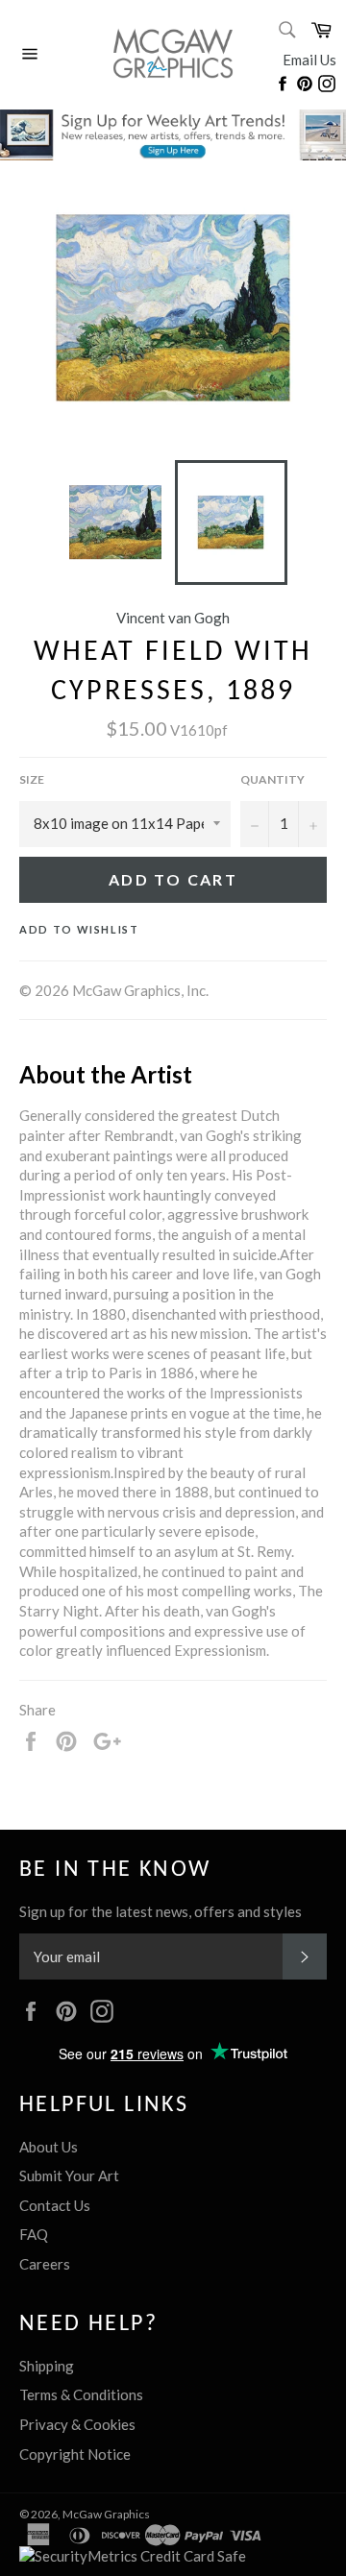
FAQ (34, 2234)
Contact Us (55, 2205)
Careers (45, 2264)
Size (32, 779)
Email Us (309, 60)
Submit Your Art (69, 2175)
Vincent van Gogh (173, 618)
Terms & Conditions (81, 2394)
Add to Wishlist (79, 929)
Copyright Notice (75, 2454)
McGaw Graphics (106, 2514)
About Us (49, 2147)
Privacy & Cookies (77, 2424)
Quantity (272, 779)
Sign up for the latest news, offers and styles (161, 1911)
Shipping (47, 2366)
